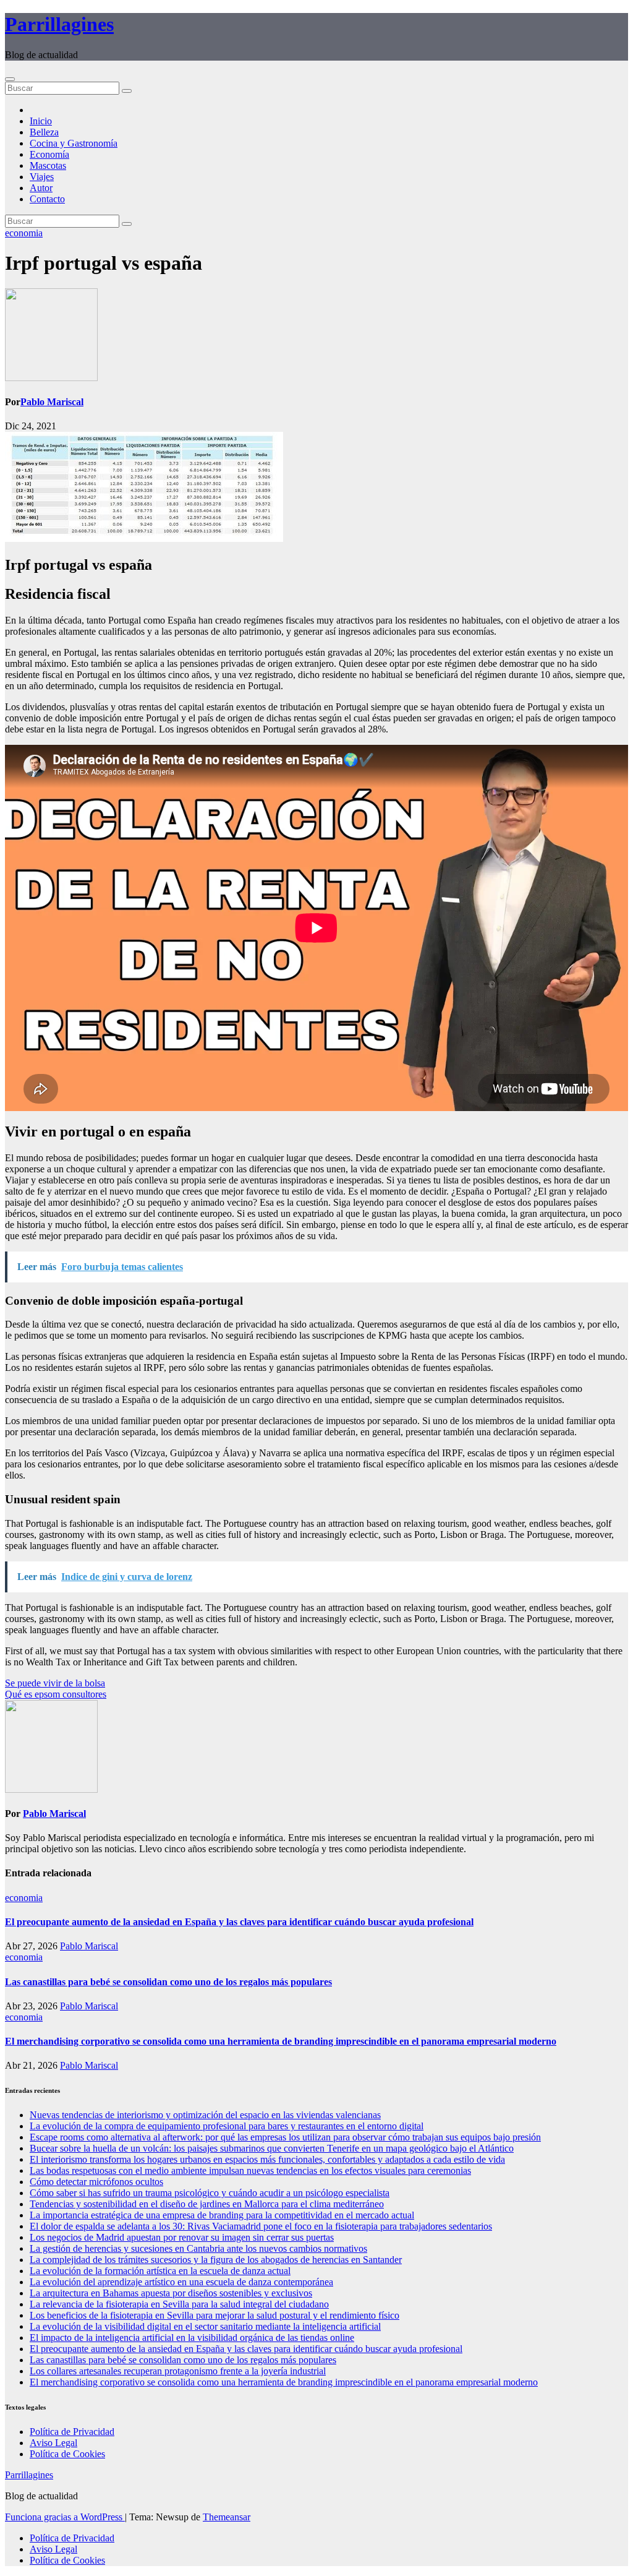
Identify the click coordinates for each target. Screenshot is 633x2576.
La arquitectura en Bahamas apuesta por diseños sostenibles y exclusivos (171, 2293)
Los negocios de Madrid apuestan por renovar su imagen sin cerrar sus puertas (182, 2237)
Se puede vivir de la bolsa (55, 1683)
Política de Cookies (67, 2454)
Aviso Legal (53, 2443)
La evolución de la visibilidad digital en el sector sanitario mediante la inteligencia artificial (205, 2326)
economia (24, 233)
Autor (41, 188)
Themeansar (227, 2517)
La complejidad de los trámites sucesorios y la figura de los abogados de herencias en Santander (216, 2260)
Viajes (42, 177)
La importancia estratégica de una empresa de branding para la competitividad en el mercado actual (222, 2215)
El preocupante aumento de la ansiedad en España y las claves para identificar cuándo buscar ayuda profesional (239, 1922)
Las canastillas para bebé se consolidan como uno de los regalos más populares (168, 1982)
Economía (49, 154)
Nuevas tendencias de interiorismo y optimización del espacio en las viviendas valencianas (205, 2115)
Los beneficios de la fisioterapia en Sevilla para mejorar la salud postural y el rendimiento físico (215, 2315)
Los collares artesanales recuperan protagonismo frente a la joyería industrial (178, 2371)
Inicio (41, 121)
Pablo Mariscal (52, 402)
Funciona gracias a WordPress (65, 2517)
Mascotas (48, 165)
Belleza (44, 132)
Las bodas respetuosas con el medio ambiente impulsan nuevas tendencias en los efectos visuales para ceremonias (250, 2170)
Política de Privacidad (72, 2432)
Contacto (47, 199)
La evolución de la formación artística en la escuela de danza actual (160, 2271)
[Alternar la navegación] (10, 79)
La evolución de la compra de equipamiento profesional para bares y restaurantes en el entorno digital (227, 2126)
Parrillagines (59, 24)
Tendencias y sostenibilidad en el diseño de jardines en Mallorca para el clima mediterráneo (207, 2204)
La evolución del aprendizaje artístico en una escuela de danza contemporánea (181, 2282)
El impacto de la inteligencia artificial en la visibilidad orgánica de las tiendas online (192, 2338)
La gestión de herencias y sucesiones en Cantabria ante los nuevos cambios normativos (198, 2248)
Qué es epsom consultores (56, 1694)
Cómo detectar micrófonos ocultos (96, 2182)
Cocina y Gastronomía (74, 143)
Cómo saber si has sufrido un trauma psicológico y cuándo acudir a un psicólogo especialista (210, 2193)
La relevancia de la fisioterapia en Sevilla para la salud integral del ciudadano (179, 2304)
